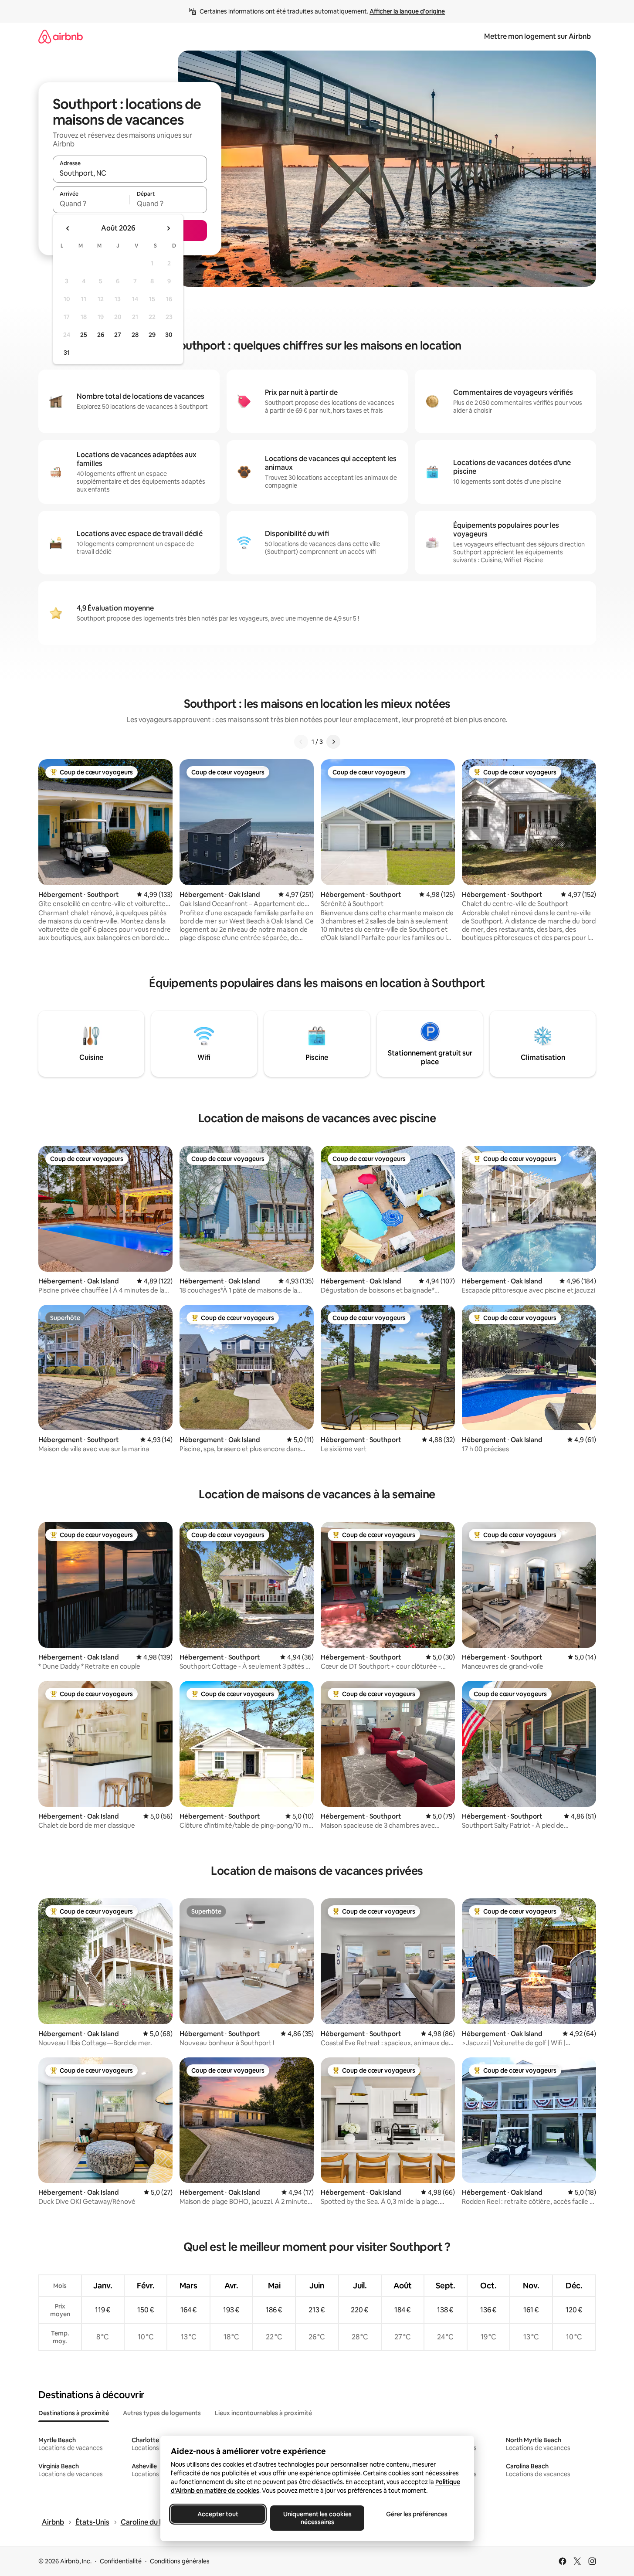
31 (67, 353)
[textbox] (91, 204)
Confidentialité (121, 2561)
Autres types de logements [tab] (162, 2413)
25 (84, 335)
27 (118, 335)
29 (152, 335)
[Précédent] (301, 742)
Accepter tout (218, 2514)
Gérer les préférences (416, 2514)
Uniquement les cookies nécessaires (317, 2518)
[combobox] (130, 173)
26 (101, 335)
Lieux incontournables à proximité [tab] (263, 2413)
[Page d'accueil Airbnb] (61, 36)
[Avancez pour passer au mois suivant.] (168, 228)
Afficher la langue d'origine (407, 11)
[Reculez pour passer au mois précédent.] (68, 228)
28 (135, 335)
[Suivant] (333, 742)
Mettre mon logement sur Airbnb (537, 36)
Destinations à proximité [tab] (74, 2413)
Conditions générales (180, 2561)
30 (169, 335)
